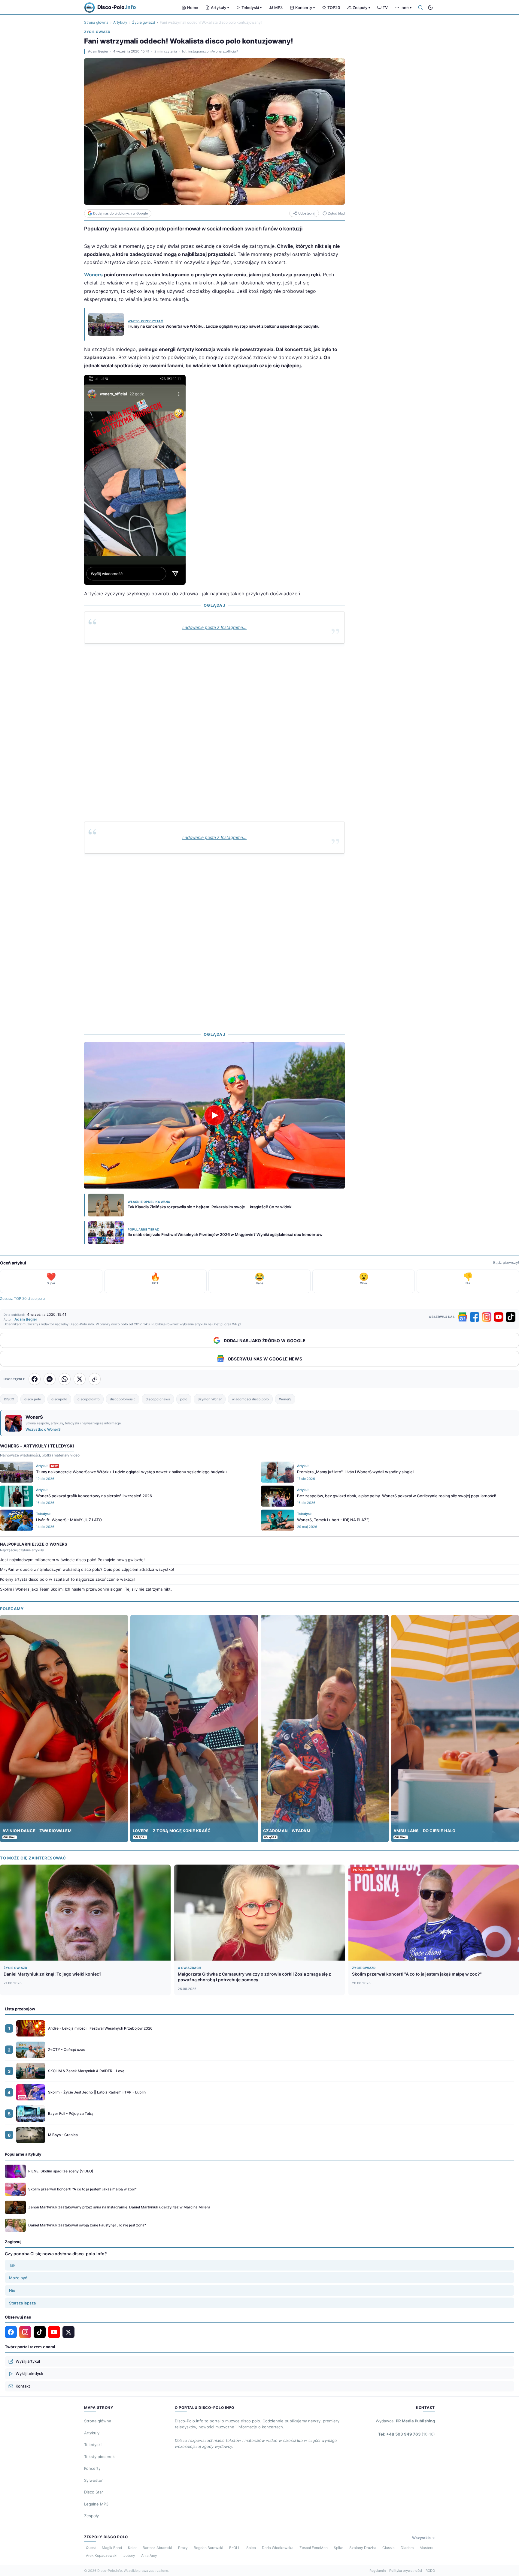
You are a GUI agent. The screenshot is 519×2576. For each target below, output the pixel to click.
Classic (388, 2548)
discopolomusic (123, 1399)
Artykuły (220, 8)
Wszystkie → (423, 2538)
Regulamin (378, 2571)
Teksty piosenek (99, 2457)
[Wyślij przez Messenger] (50, 1379)
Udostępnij (307, 213)
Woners (93, 275)
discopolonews (158, 1399)
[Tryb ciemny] (430, 8)
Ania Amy (149, 2555)
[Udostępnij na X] (80, 1379)
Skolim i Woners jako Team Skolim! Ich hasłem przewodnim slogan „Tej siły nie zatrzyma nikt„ (86, 1589)
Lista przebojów (20, 2009)
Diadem (407, 2548)
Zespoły (361, 8)
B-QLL (235, 2548)
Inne (406, 8)
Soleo (251, 2548)
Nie (12, 2290)
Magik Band (112, 2548)
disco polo (33, 1399)
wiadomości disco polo (250, 1399)
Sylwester (93, 2480)
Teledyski (252, 8)
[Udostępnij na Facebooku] (35, 1379)
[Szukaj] (420, 8)
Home (193, 8)
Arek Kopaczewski (102, 2555)
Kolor (132, 2548)
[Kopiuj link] (95, 1379)
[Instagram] (487, 1317)
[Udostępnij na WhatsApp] (65, 1379)
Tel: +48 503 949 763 (407, 2434)
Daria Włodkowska (278, 2548)
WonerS (285, 1399)
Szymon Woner (210, 1399)
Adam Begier (98, 51)
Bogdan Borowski (208, 2548)
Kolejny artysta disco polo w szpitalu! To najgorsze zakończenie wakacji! (67, 1579)
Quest (91, 2548)
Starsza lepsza (22, 2303)
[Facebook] (475, 1317)
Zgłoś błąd (336, 213)
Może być (18, 2278)
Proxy (183, 2548)
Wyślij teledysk (29, 2373)
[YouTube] (499, 1317)
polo (184, 1399)
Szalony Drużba (363, 2548)
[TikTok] (511, 1317)
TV (385, 8)
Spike (338, 2548)
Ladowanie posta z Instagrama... (214, 627)
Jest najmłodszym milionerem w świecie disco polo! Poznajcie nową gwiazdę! (72, 1560)
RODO (430, 2571)
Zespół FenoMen (314, 2548)
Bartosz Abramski (157, 2548)
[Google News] (463, 1317)
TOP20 (334, 8)
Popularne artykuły (23, 2154)
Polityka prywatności (406, 2571)
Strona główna (96, 22)
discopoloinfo (89, 1399)
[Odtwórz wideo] (214, 1115)
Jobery (129, 2555)
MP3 (278, 8)
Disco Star (94, 2492)
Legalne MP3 (96, 2504)
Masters (426, 2548)
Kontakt (23, 2386)
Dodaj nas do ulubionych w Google (120, 213)
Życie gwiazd (144, 22)
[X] (68, 2332)
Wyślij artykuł (28, 2361)
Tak (12, 2265)
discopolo (59, 1399)
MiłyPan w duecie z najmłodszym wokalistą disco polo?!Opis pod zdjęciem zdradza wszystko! (87, 1569)
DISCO (9, 1399)
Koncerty (305, 8)
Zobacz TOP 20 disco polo (22, 1299)
